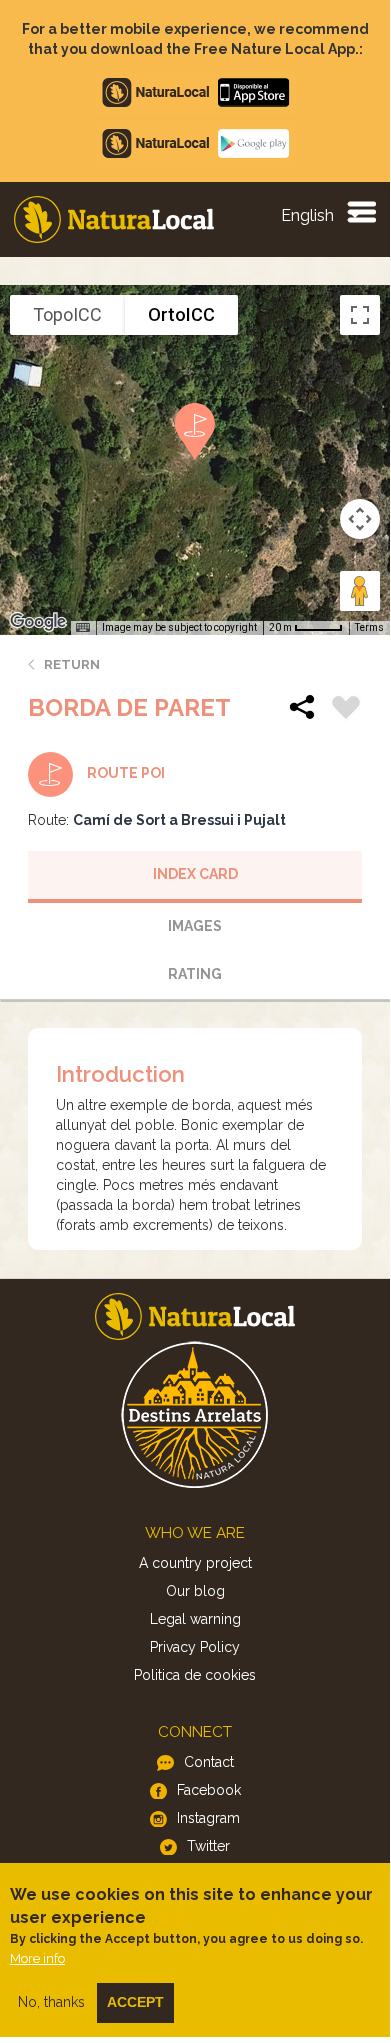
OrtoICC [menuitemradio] (181, 314)
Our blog (195, 1591)
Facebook (209, 1790)
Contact (209, 1762)
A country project (195, 1563)
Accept (135, 2002)
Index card (195, 874)
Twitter (208, 1846)
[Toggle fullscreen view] (360, 315)
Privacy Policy (195, 1647)
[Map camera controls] (360, 519)
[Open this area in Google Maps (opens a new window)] (38, 622)
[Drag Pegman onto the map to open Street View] (360, 591)
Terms (369, 627)
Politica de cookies (195, 1675)
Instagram (208, 1818)
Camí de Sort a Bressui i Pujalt (179, 820)
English (307, 215)
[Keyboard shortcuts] (83, 628)
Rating (195, 974)
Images (195, 926)
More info (37, 1958)
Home (114, 219)
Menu (361, 211)
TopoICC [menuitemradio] (67, 314)
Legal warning (195, 1619)
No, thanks (51, 2002)
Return (72, 664)
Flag (346, 710)
